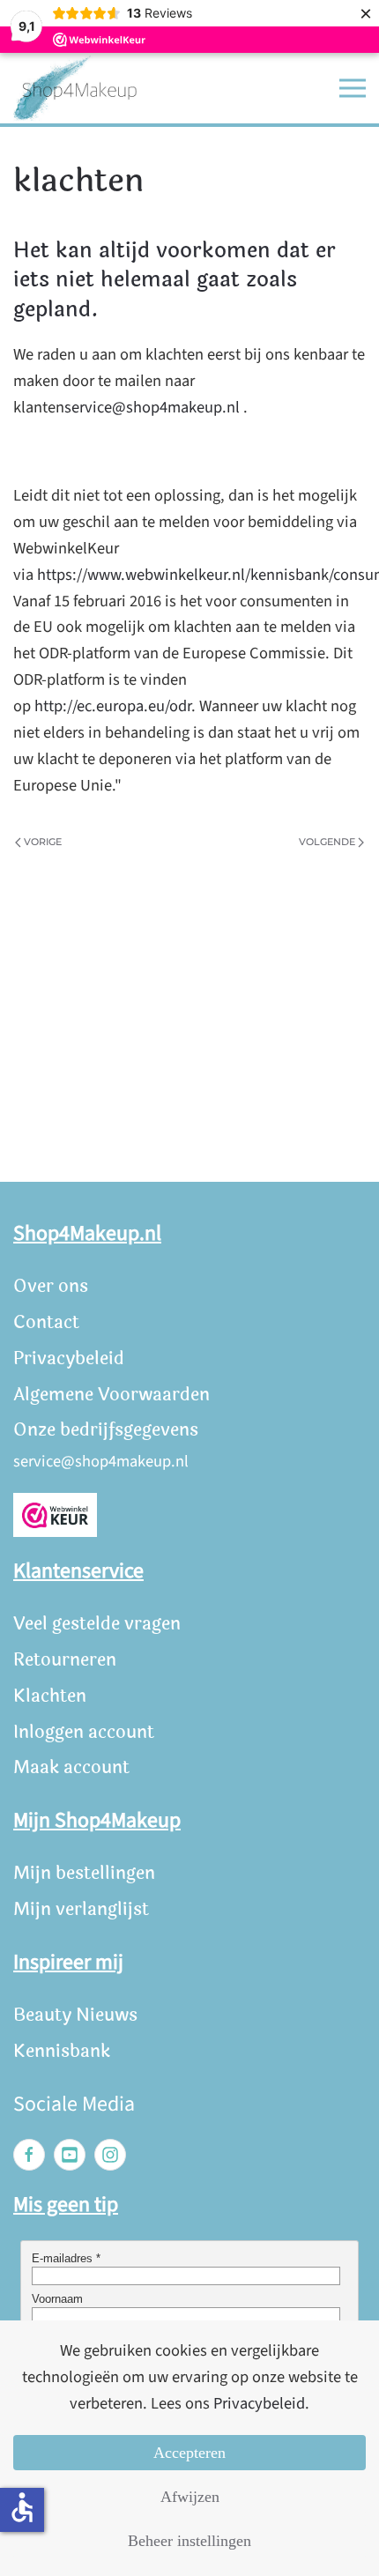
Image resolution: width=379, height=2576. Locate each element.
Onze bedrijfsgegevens (106, 1430)
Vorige (43, 842)
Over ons (51, 1286)
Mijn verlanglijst (81, 1909)
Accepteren (189, 2453)
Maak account (71, 1767)
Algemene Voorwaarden (111, 1395)
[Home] (75, 89)
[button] (353, 88)
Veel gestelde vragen (97, 1624)
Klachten (50, 1696)
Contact (46, 1322)
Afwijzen (190, 2497)
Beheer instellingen (189, 2541)
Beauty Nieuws (75, 2015)
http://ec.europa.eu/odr (113, 706)
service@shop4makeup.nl (152, 407)
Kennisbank (62, 2051)
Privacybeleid (69, 1359)
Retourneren (65, 1660)
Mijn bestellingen (84, 1873)
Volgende (327, 842)
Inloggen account (84, 1732)
